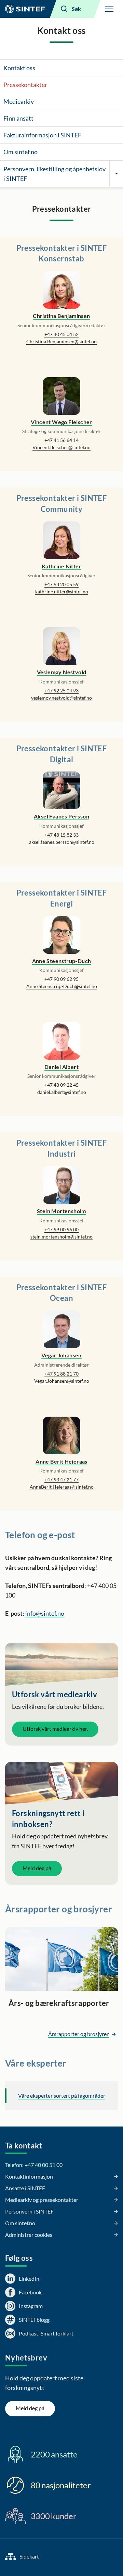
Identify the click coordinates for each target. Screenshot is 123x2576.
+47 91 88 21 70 (61, 1374)
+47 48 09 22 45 (61, 1085)
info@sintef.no (45, 1613)
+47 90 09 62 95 (61, 979)
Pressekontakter (25, 85)
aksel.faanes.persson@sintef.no (62, 842)
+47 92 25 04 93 (61, 691)
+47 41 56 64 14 (61, 440)
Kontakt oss (19, 68)
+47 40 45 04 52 (61, 334)
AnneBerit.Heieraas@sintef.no (62, 1487)
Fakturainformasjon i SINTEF (42, 135)
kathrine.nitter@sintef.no (62, 591)
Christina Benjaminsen (61, 316)
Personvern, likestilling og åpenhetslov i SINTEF (54, 174)
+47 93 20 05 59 (61, 584)
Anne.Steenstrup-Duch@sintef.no (62, 986)
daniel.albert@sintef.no (62, 1092)
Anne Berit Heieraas (61, 1461)
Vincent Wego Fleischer (61, 422)
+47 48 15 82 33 (61, 835)
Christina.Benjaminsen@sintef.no (61, 341)
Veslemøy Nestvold (62, 672)
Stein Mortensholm (61, 1211)
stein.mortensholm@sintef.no (61, 1237)
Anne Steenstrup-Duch (62, 961)
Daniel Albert (61, 1067)
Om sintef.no (20, 152)
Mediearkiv (19, 101)
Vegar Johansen (61, 1355)
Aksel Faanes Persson (61, 816)
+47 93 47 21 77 (61, 1480)
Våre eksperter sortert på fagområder (62, 2096)
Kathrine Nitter (61, 566)
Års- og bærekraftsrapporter (59, 2003)
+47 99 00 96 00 (61, 1229)
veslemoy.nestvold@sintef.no (61, 698)
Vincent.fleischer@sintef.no (61, 447)
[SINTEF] (25, 9)
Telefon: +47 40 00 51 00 (34, 2165)
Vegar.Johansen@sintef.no (62, 1381)
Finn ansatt (18, 118)
